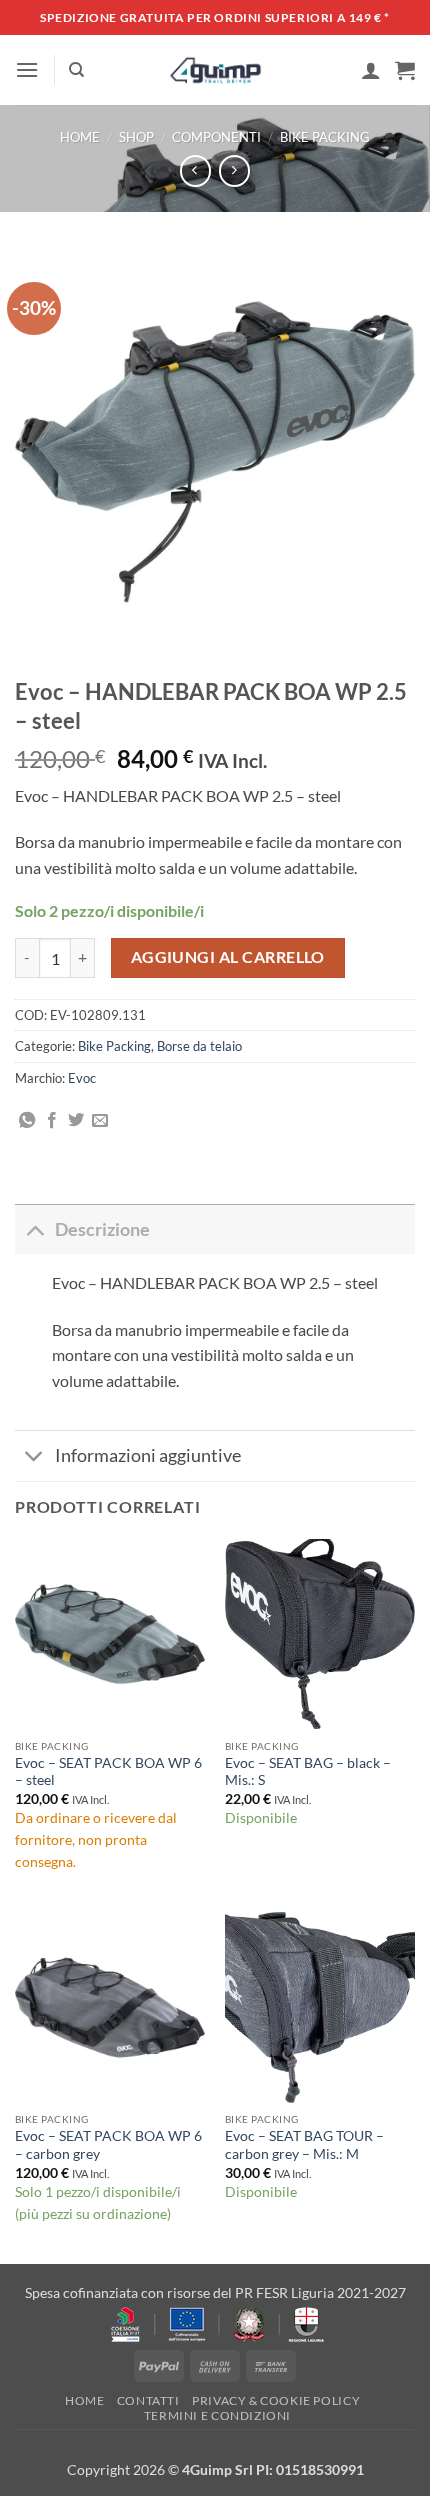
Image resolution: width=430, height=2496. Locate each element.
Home (80, 137)
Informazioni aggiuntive (148, 1455)
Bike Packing (325, 137)
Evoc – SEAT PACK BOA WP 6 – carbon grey (108, 2145)
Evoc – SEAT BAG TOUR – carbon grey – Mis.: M (304, 2145)
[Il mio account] (371, 70)
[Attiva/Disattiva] (34, 1229)
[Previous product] (234, 170)
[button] (27, 69)
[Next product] (195, 170)
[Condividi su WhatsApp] (27, 1121)
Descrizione (102, 1229)
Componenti (216, 137)
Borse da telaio (199, 1046)
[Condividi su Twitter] (76, 1121)
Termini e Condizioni (217, 2415)
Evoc (82, 1078)
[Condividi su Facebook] (52, 1121)
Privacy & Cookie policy (276, 2400)
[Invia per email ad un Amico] (100, 1121)
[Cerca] (76, 70)
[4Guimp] (215, 70)
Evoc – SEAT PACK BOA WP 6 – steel (108, 1772)
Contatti (148, 2400)
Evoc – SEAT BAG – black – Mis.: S (308, 1772)
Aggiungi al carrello (228, 957)
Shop (136, 137)
